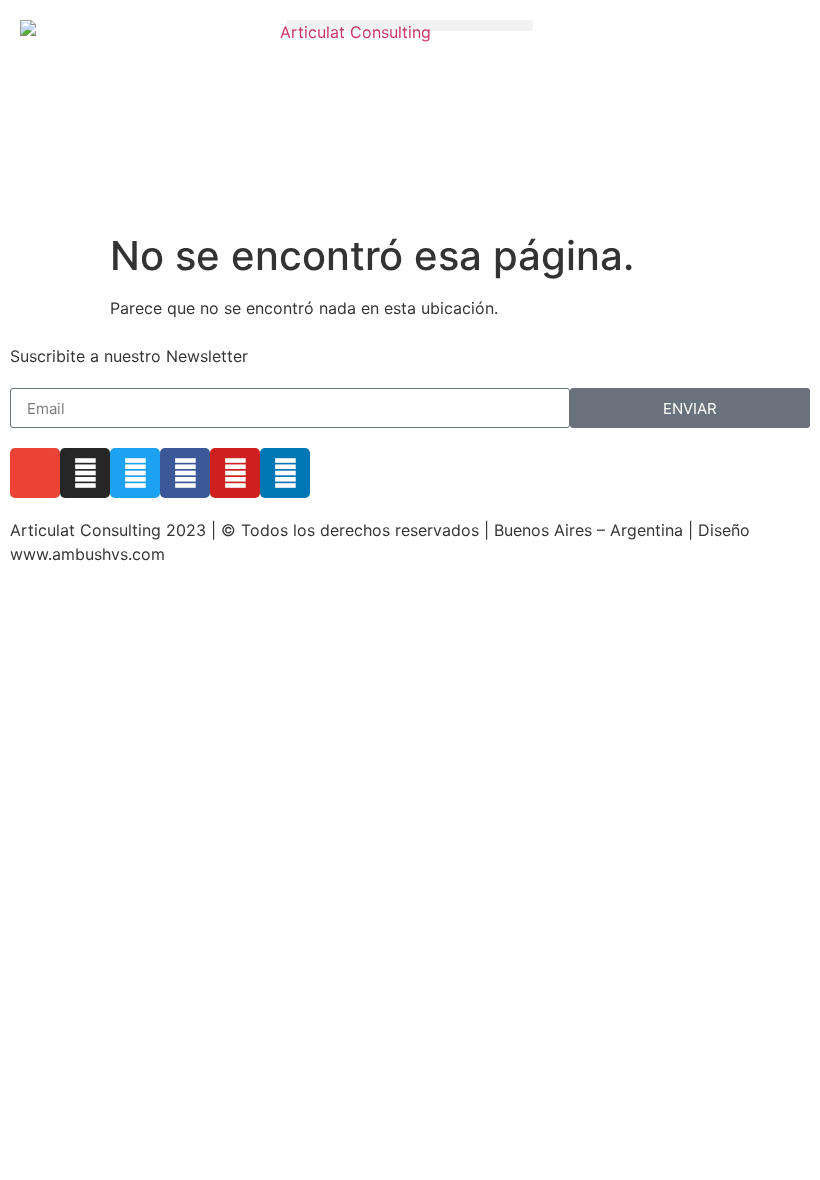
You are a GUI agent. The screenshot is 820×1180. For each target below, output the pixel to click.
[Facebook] (185, 473)
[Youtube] (235, 473)
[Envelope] (35, 473)
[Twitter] (135, 473)
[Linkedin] (285, 473)
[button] (410, 25)
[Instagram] (85, 473)
